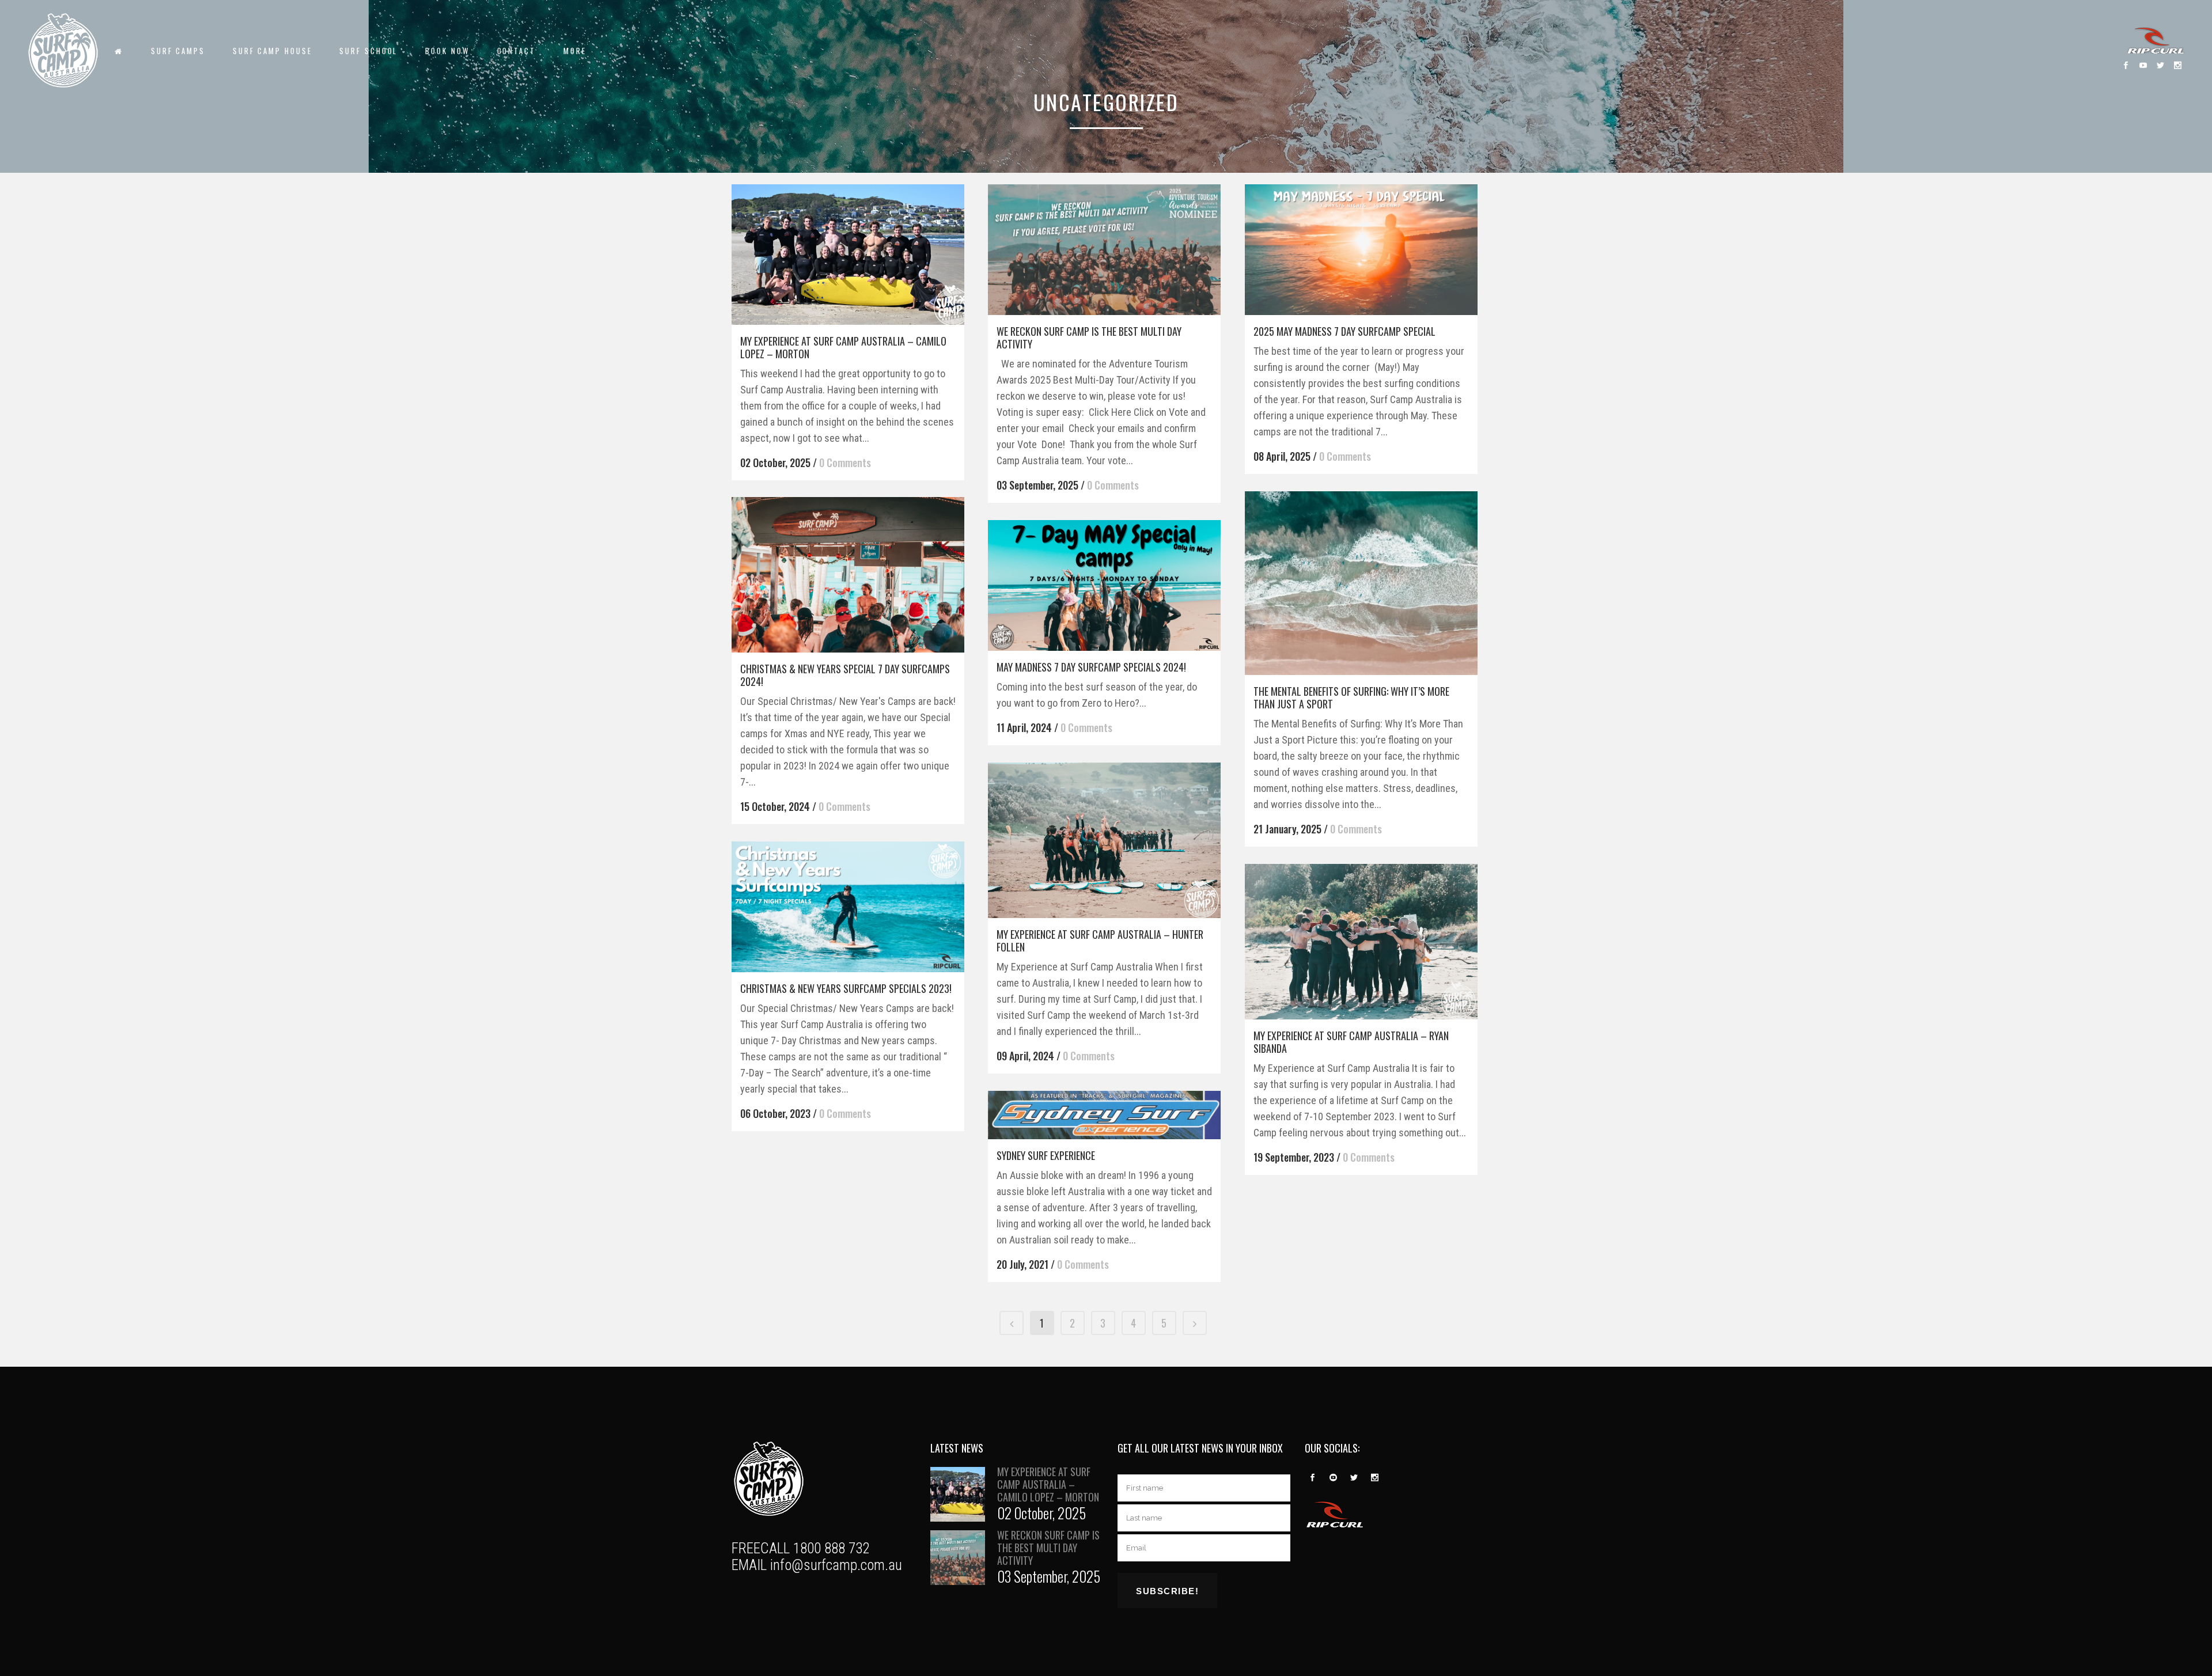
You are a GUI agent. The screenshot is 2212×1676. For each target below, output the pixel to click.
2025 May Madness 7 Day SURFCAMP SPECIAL (1344, 331)
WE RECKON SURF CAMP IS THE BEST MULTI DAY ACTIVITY (1089, 338)
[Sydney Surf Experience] (1104, 1115)
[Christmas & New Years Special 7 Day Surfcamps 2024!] (848, 575)
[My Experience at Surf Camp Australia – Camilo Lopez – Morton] (848, 255)
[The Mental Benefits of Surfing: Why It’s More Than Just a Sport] (1361, 583)
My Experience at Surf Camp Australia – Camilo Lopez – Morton (843, 347)
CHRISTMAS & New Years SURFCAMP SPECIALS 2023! (846, 988)
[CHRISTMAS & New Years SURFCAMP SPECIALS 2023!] (848, 907)
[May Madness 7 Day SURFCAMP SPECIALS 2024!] (1104, 585)
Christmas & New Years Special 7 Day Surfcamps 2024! (845, 675)
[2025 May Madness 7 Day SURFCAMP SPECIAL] (1361, 250)
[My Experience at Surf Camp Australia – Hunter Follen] (1104, 840)
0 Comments (845, 462)
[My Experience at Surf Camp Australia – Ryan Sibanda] (1361, 942)
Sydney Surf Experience (1046, 1155)
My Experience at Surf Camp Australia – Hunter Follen (1100, 941)
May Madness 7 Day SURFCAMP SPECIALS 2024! (1091, 667)
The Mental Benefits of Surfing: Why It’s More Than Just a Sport (1351, 697)
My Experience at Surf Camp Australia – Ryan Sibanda (1351, 1042)
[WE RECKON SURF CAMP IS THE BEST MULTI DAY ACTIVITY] (1104, 250)
